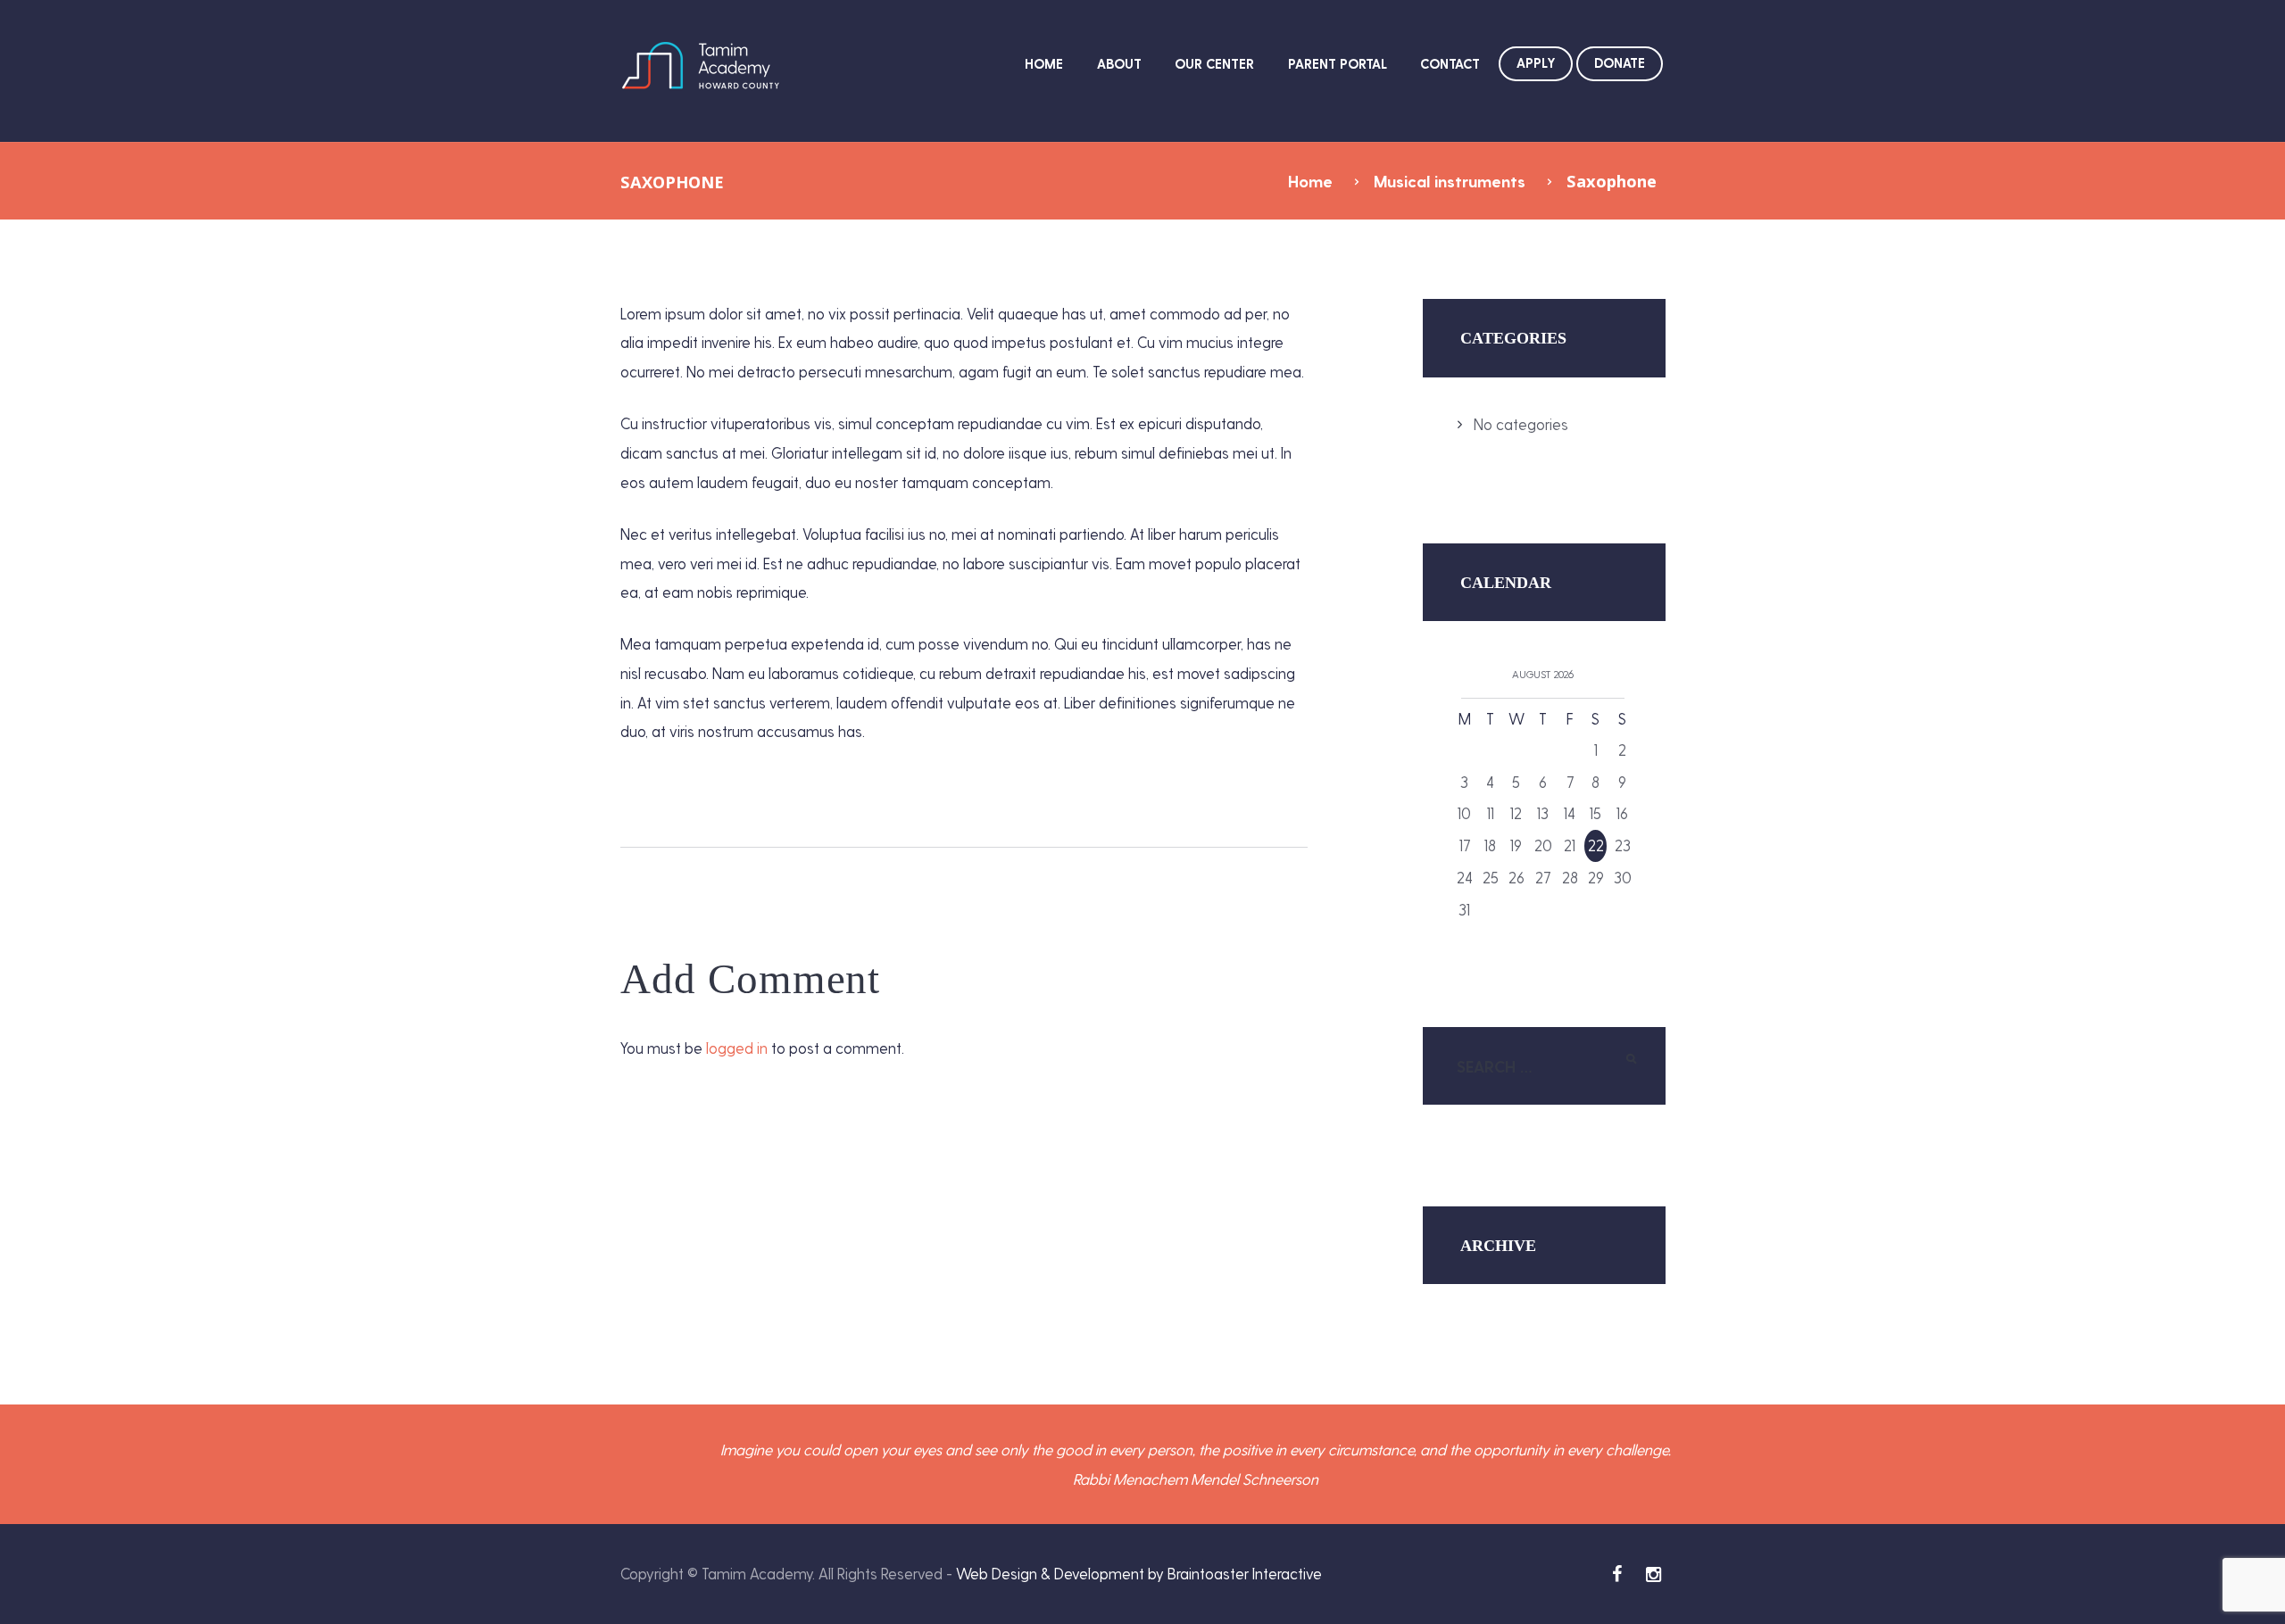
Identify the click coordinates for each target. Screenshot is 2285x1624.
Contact (1450, 63)
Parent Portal (1338, 63)
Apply (1536, 62)
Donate (1620, 62)
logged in (737, 1048)
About (1119, 63)
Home (1044, 63)
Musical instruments (1450, 181)
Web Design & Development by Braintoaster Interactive (1139, 1573)
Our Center (1214, 63)
